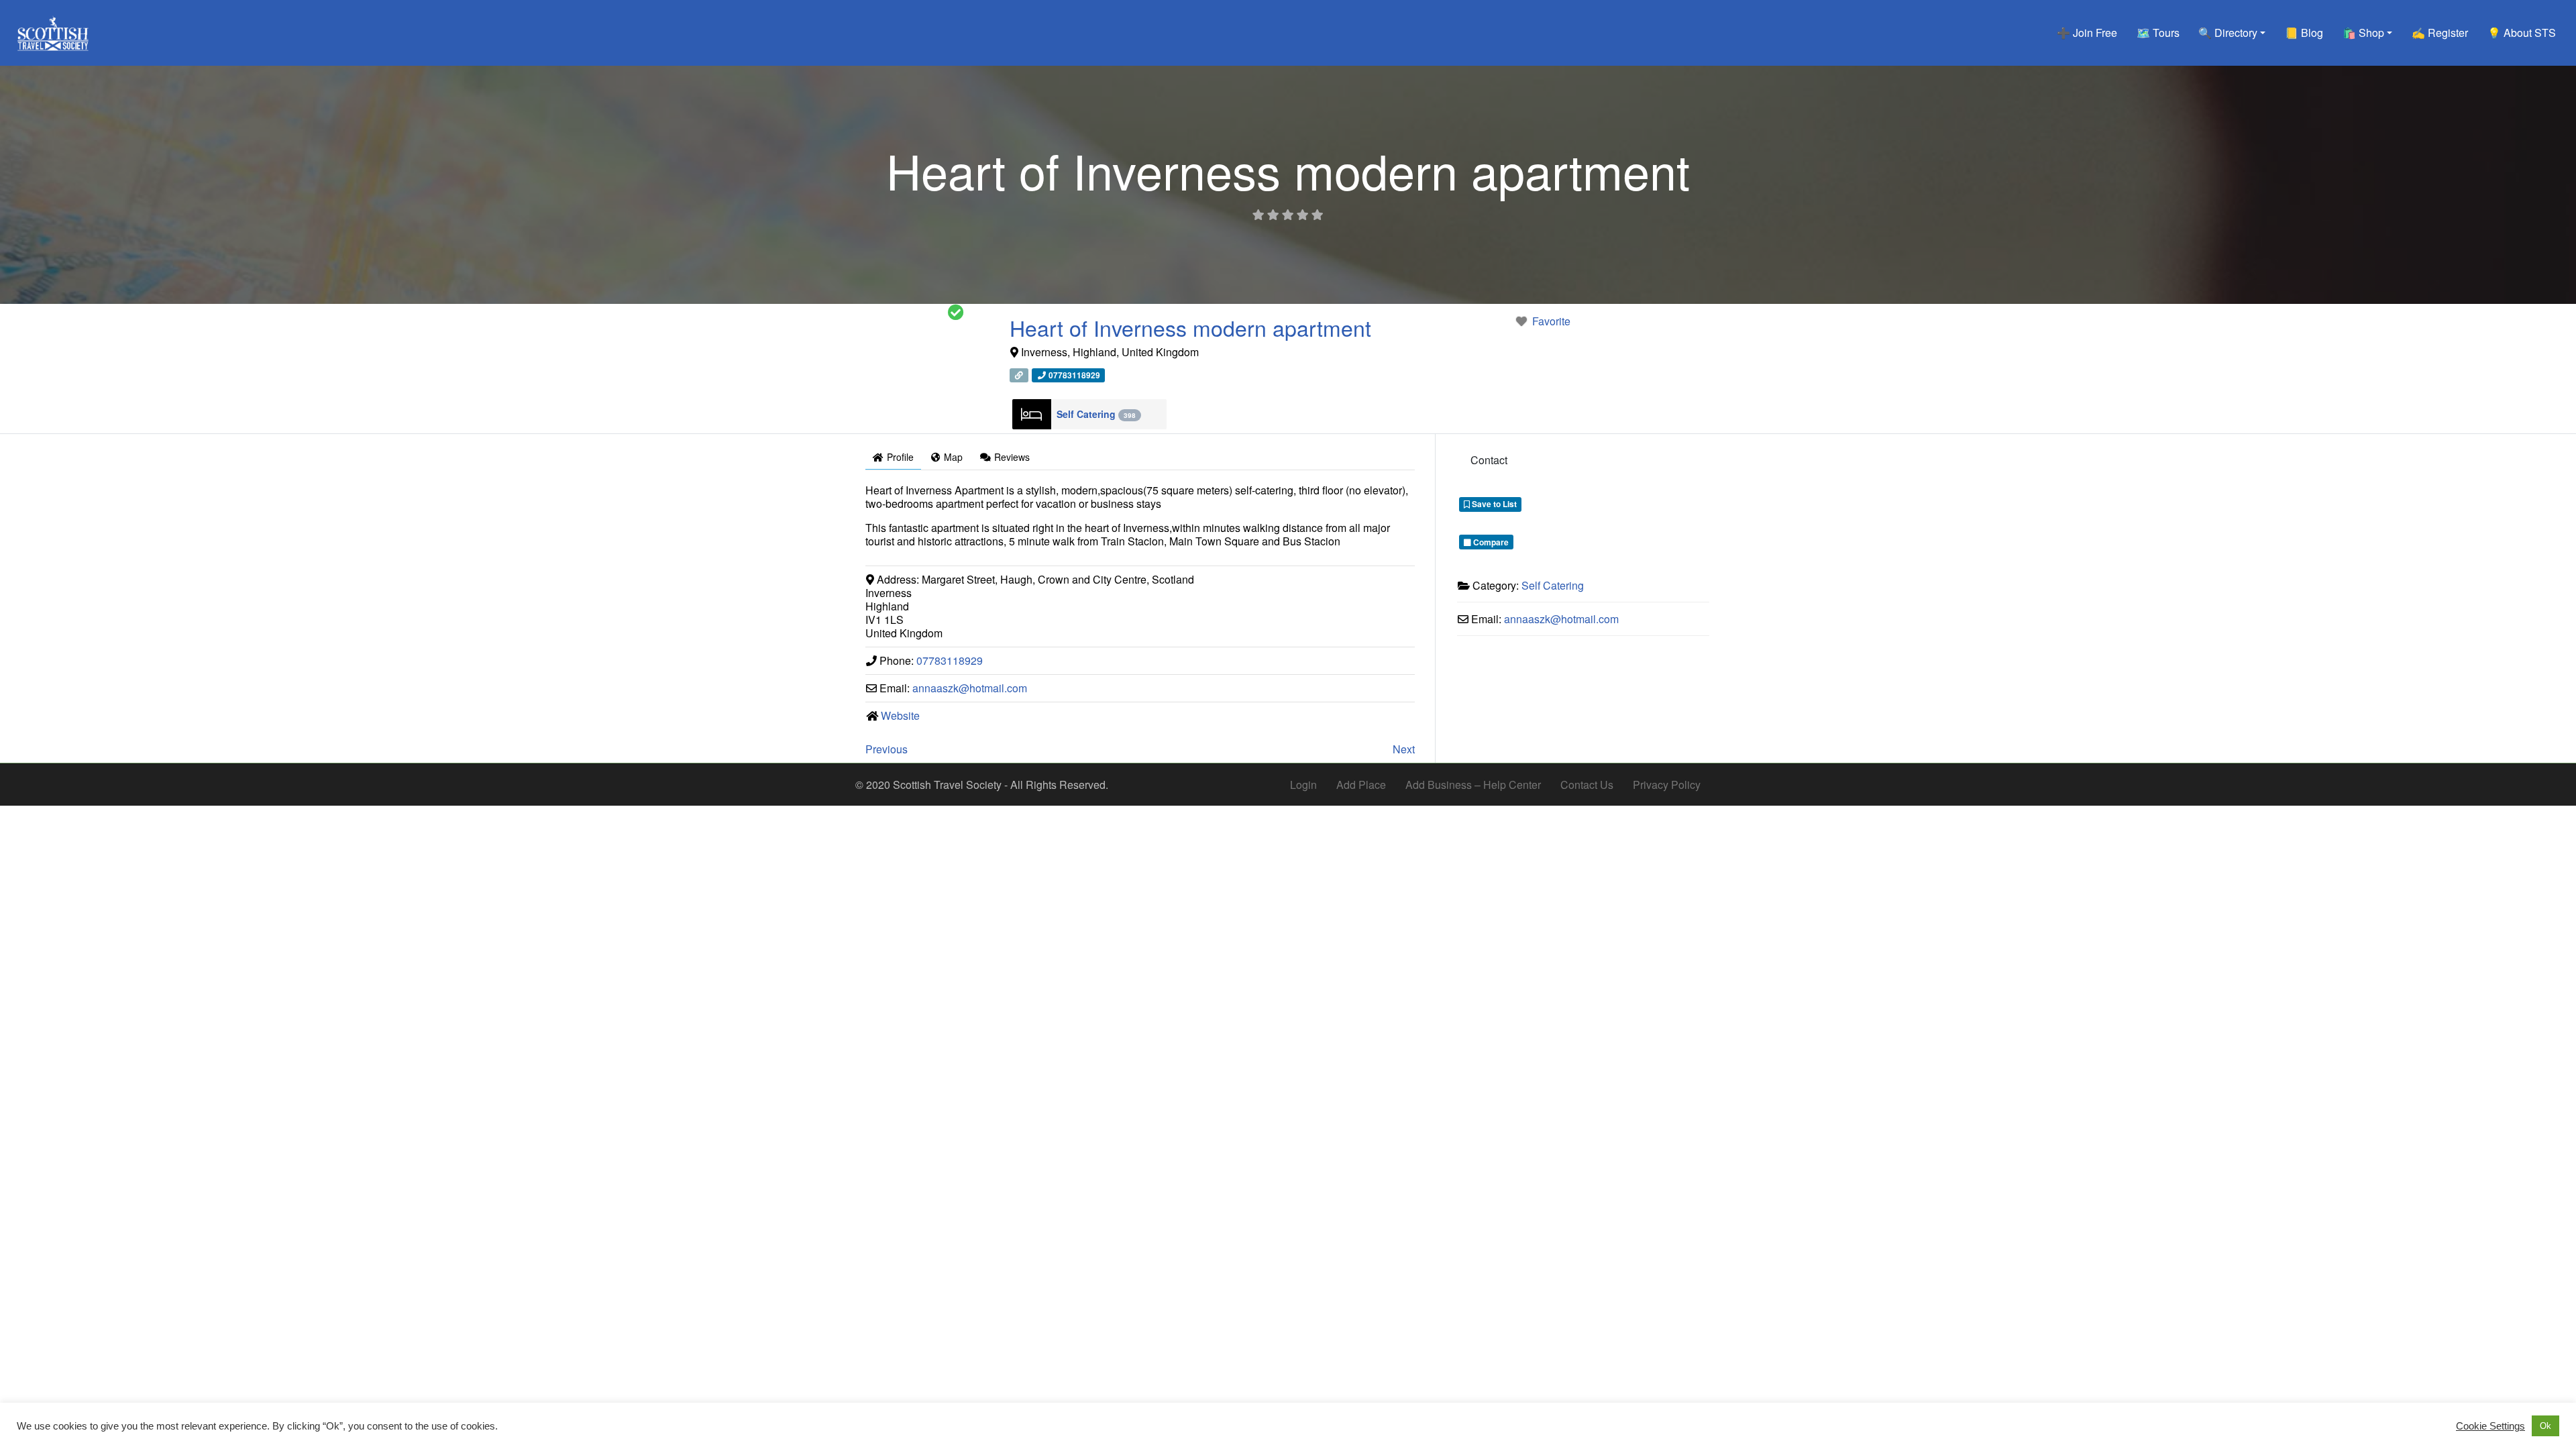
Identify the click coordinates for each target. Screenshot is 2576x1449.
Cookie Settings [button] (2490, 1426)
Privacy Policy (1667, 785)
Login (1303, 785)
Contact (1489, 460)
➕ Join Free (2087, 33)
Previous (887, 749)
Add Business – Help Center (1473, 785)
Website (900, 715)
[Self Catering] (1032, 414)
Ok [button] (2545, 1426)
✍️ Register (2440, 33)
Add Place (1361, 785)
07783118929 (950, 660)
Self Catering (1096, 414)
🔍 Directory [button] (2228, 33)
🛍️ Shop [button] (2363, 33)
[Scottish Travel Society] (53, 31)
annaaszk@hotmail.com (970, 688)
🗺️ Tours (2158, 33)
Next (1404, 749)
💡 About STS (2522, 33)
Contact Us (1587, 785)
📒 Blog (2304, 33)
